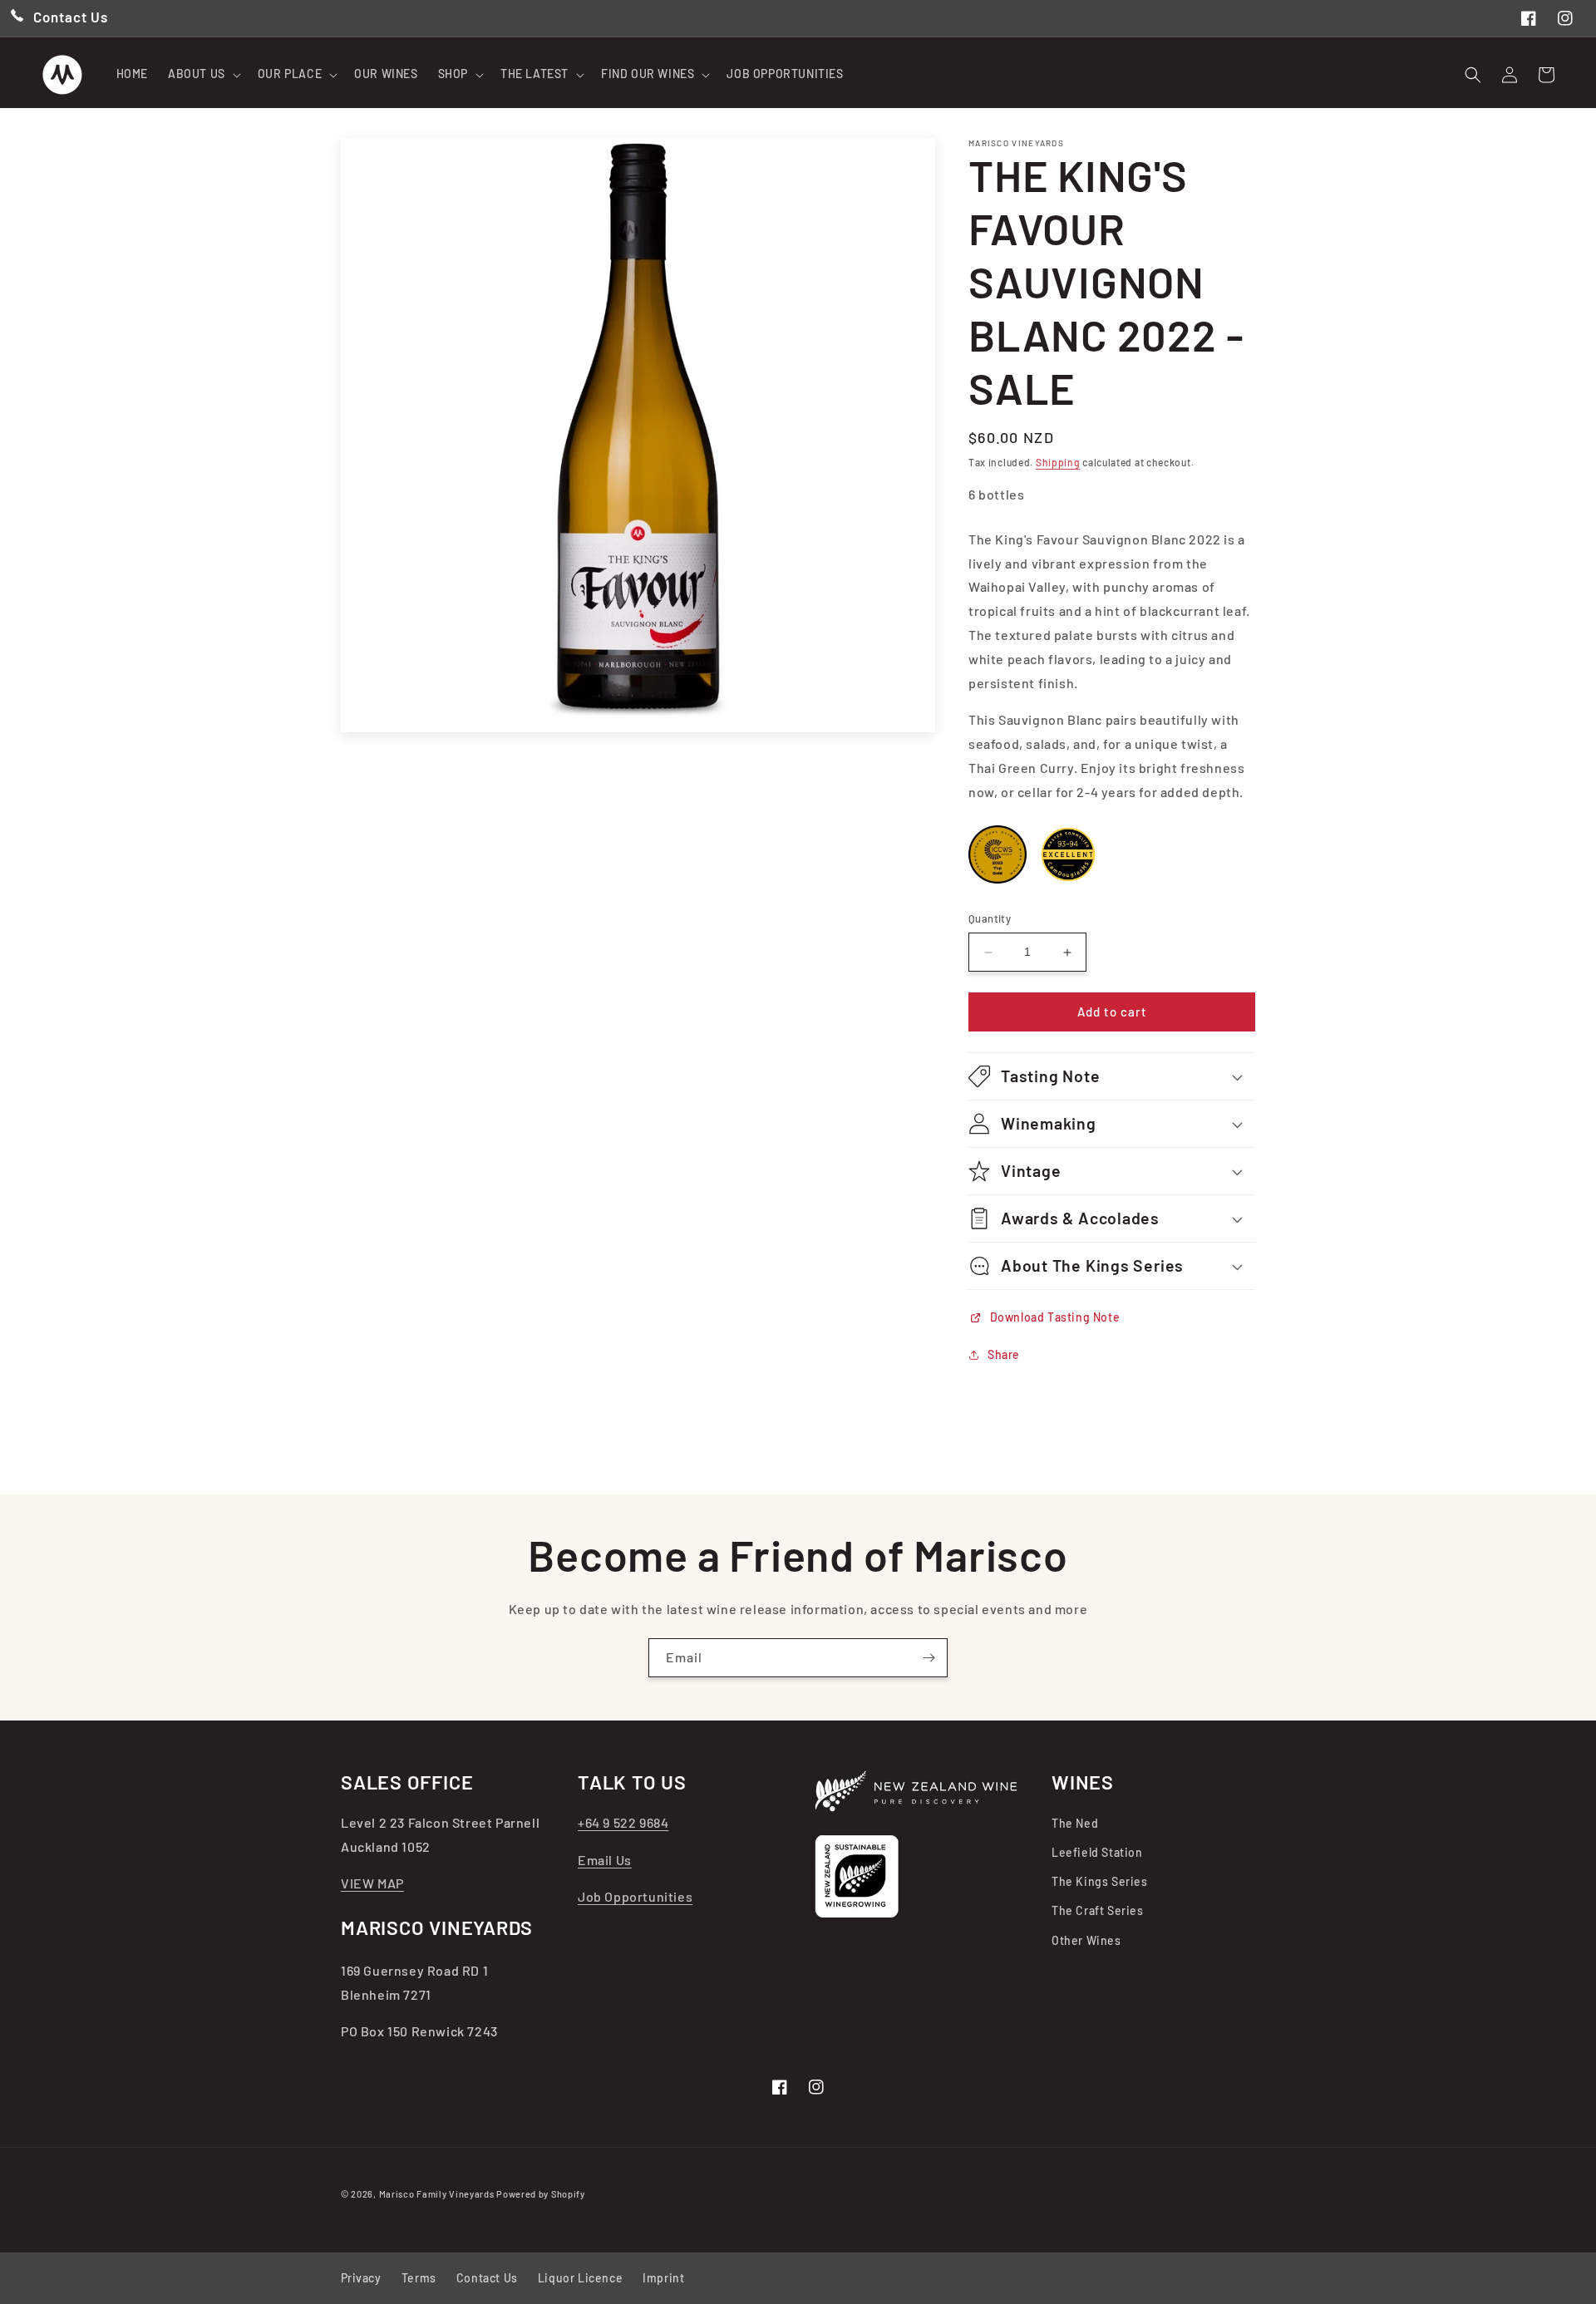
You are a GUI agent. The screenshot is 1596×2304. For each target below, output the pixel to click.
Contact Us (487, 2278)
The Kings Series (1100, 1881)
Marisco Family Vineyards (437, 2194)
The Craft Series (1098, 1910)
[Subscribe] (929, 1658)
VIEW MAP (372, 1883)
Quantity (990, 919)
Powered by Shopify (541, 2194)
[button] (203, 74)
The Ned (1075, 1823)
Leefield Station (1097, 1852)
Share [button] (1004, 1354)
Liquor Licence (580, 2278)
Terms (419, 2278)
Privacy (361, 2278)
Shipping (1058, 462)
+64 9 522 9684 (623, 1822)
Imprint (663, 2278)
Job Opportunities (635, 1896)
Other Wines (1086, 1940)
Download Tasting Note (1053, 1317)
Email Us (605, 1860)
